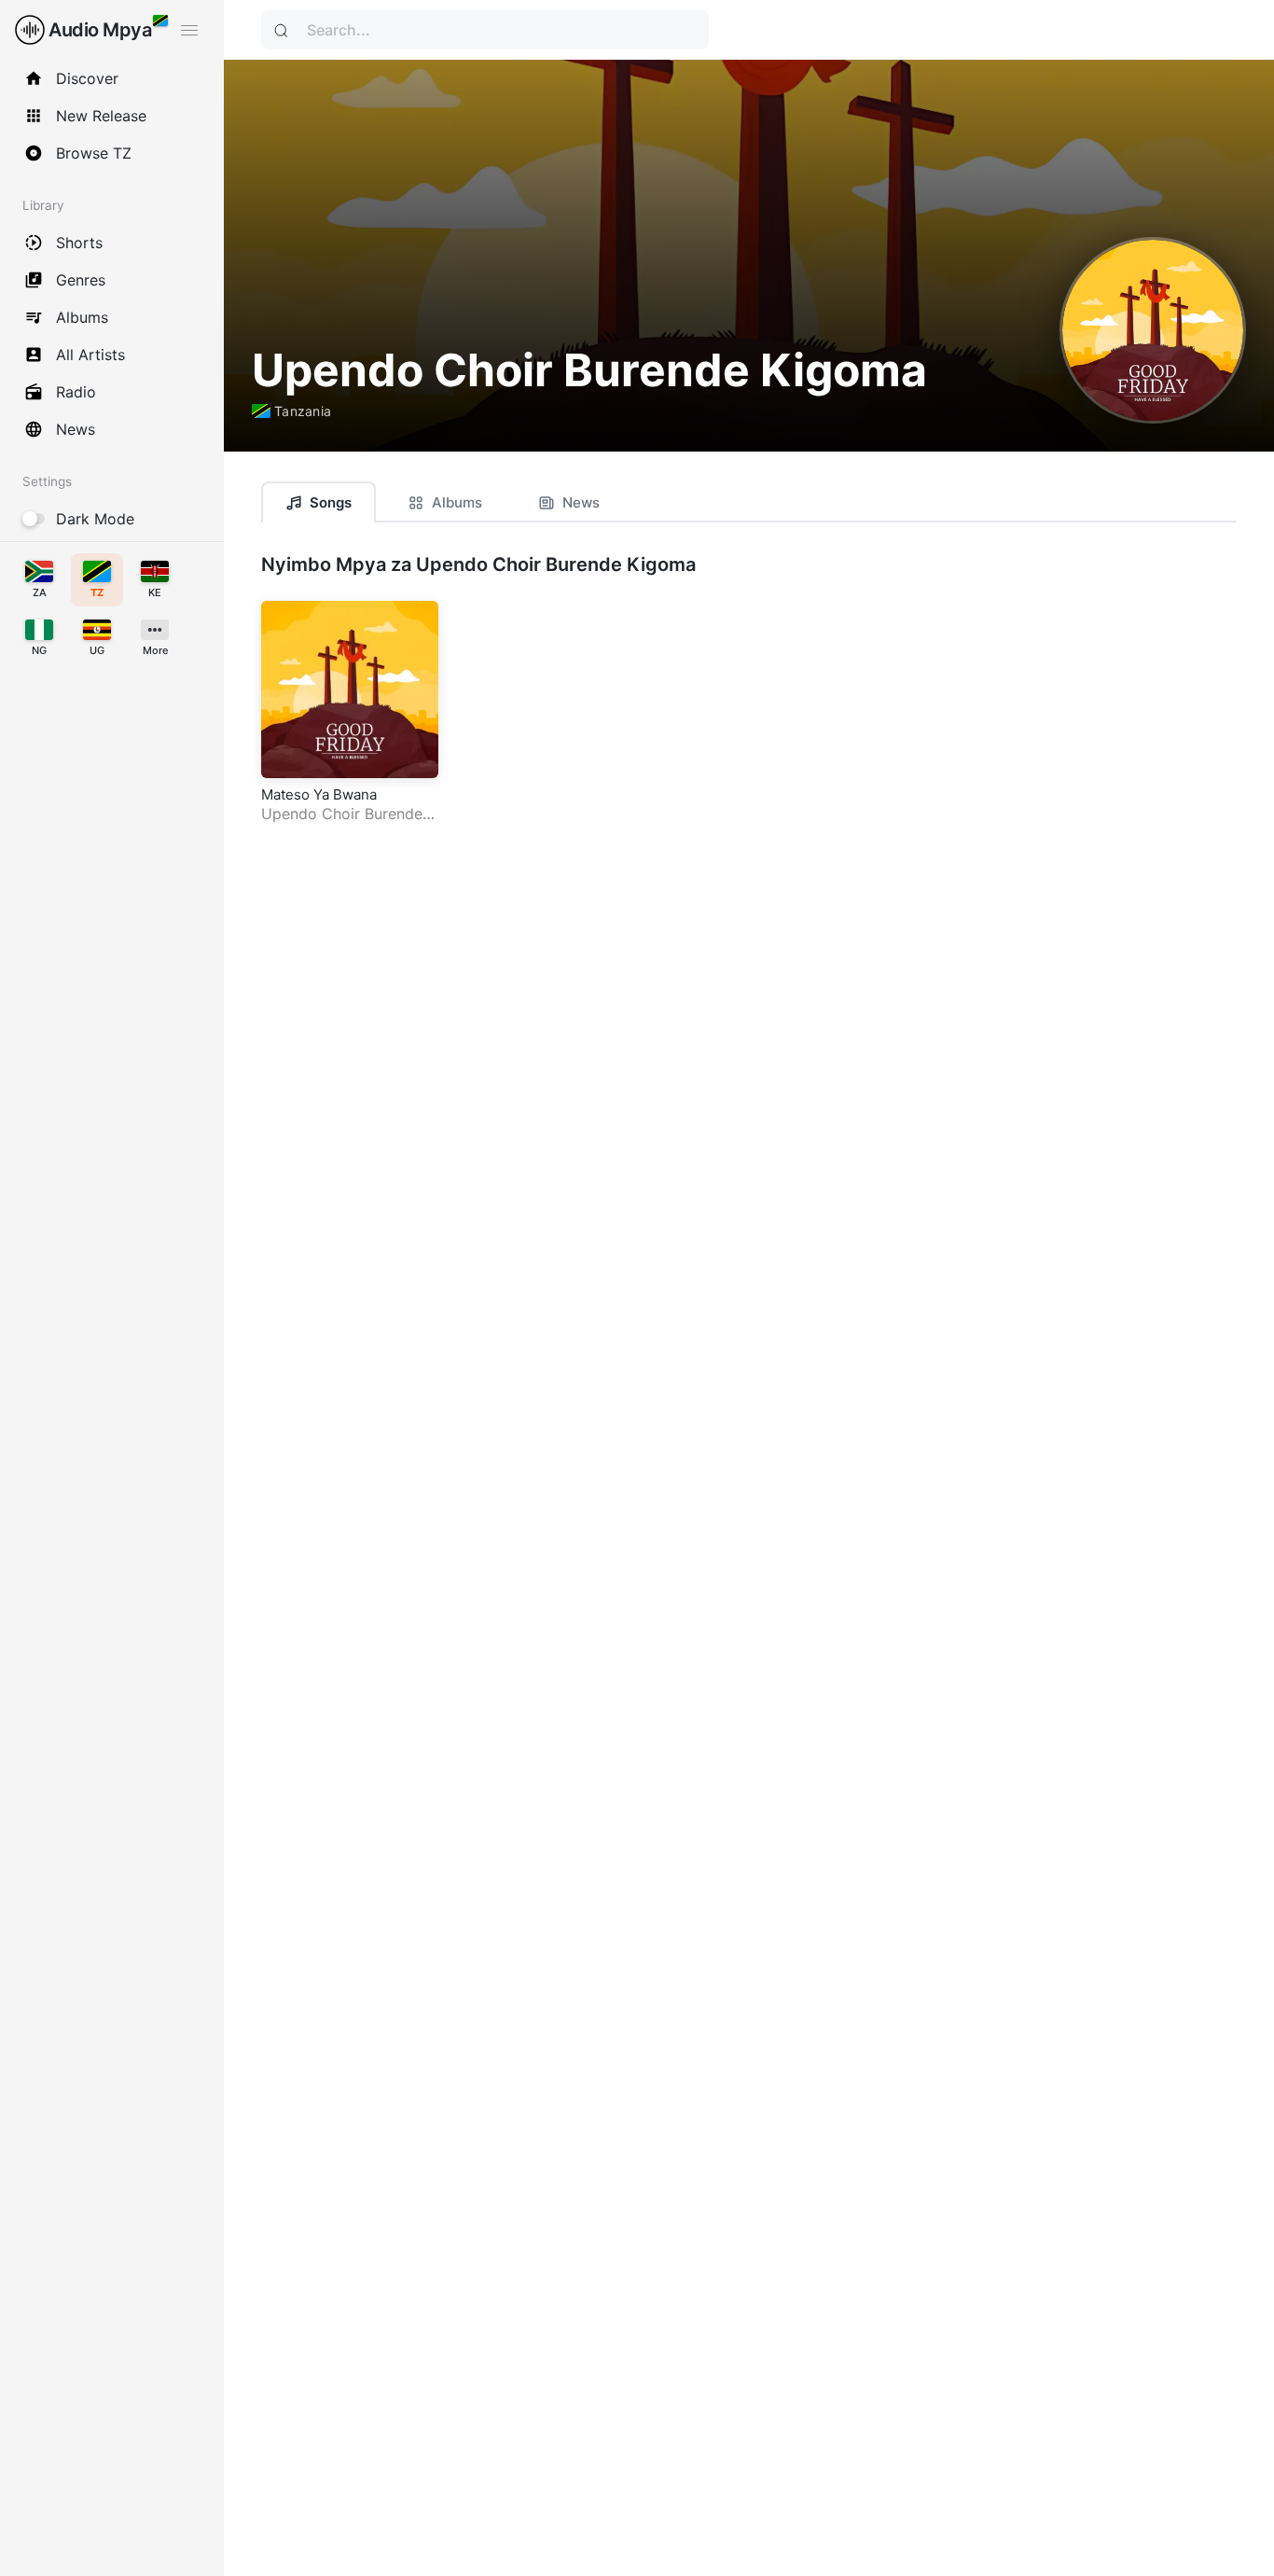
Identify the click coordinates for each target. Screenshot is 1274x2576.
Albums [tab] (457, 502)
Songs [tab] (331, 502)
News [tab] (581, 502)
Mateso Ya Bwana (319, 794)
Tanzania (303, 411)
